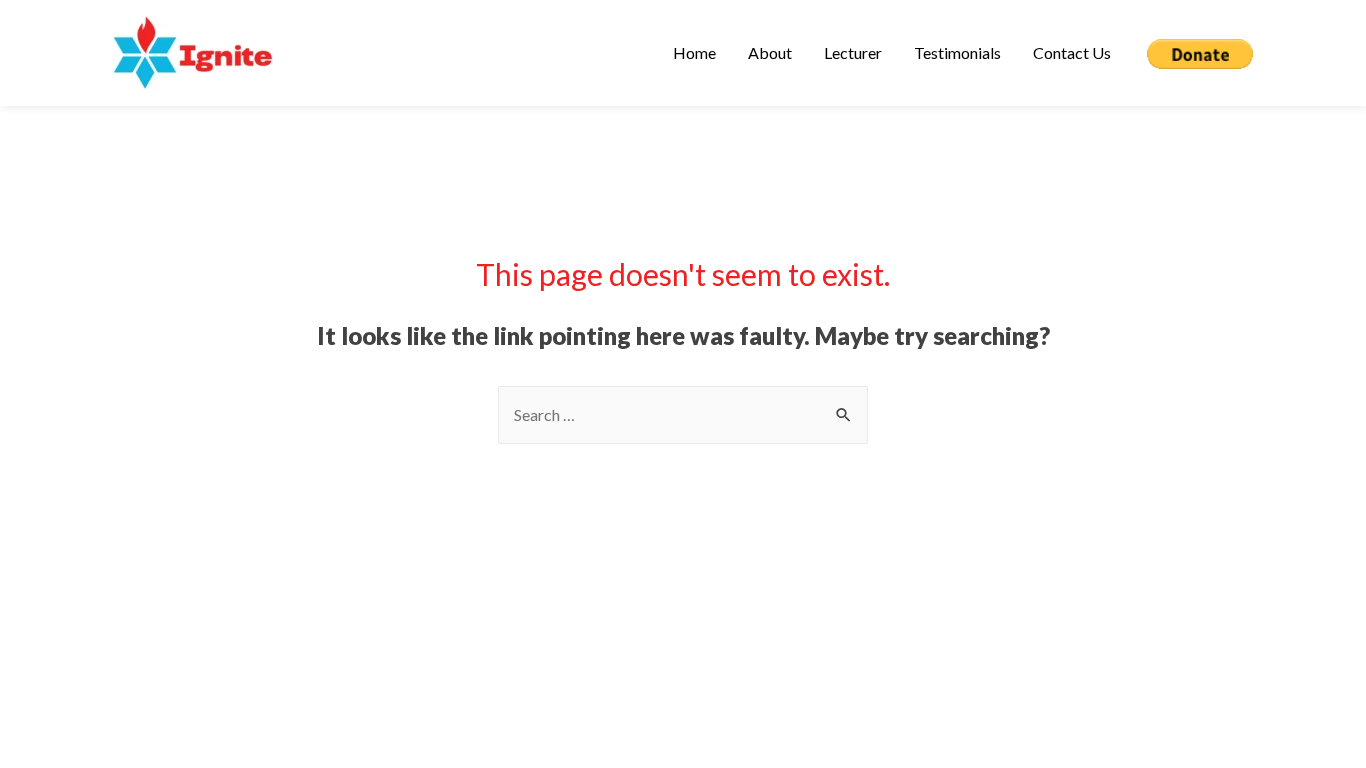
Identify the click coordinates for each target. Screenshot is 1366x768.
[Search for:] (683, 414)
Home (694, 52)
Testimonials (957, 52)
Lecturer (853, 52)
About (770, 52)
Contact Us (1072, 52)
